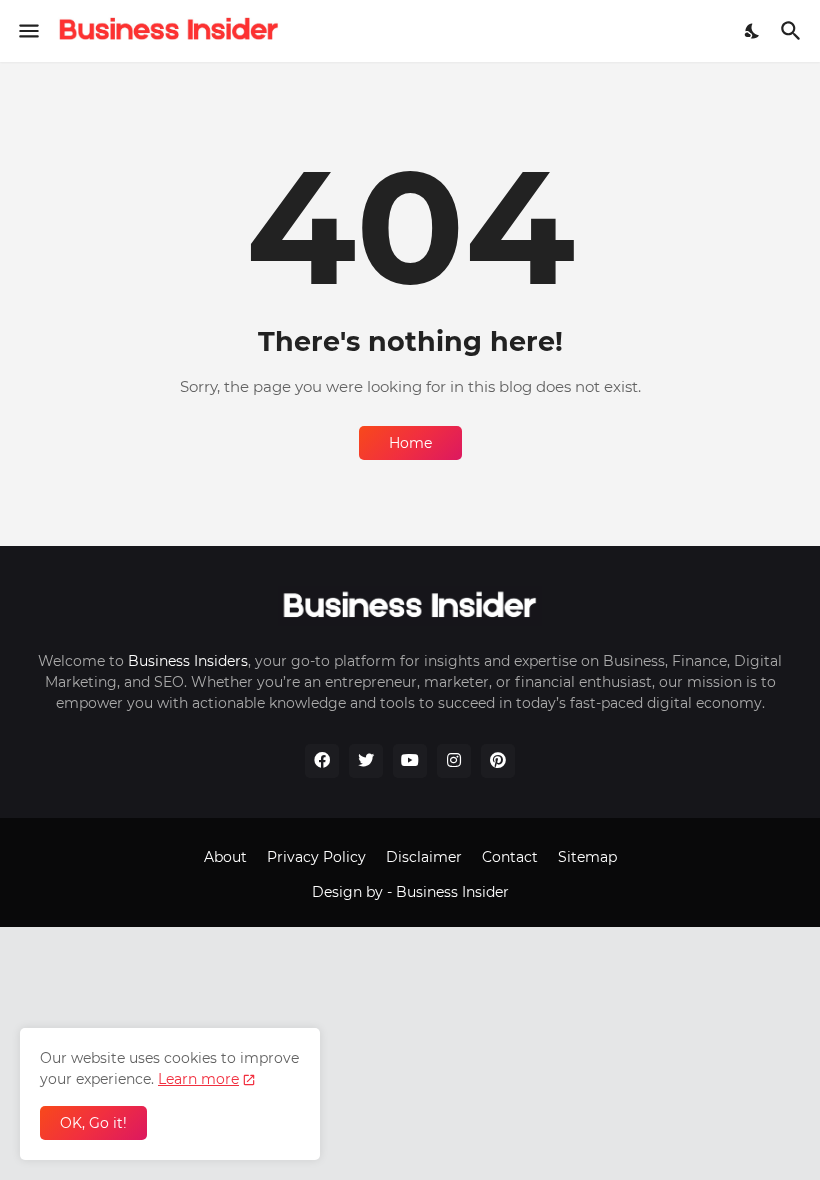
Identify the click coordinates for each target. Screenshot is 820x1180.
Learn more (198, 1079)
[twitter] (366, 761)
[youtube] (410, 761)
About (225, 857)
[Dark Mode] (753, 31)
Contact (510, 857)
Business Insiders (188, 661)
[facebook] (322, 761)
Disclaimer (424, 857)
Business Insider (452, 892)
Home (410, 443)
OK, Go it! (93, 1123)
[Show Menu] (27, 31)
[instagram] (454, 761)
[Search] (793, 31)
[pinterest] (498, 761)
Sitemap (587, 857)
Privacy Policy (316, 857)
